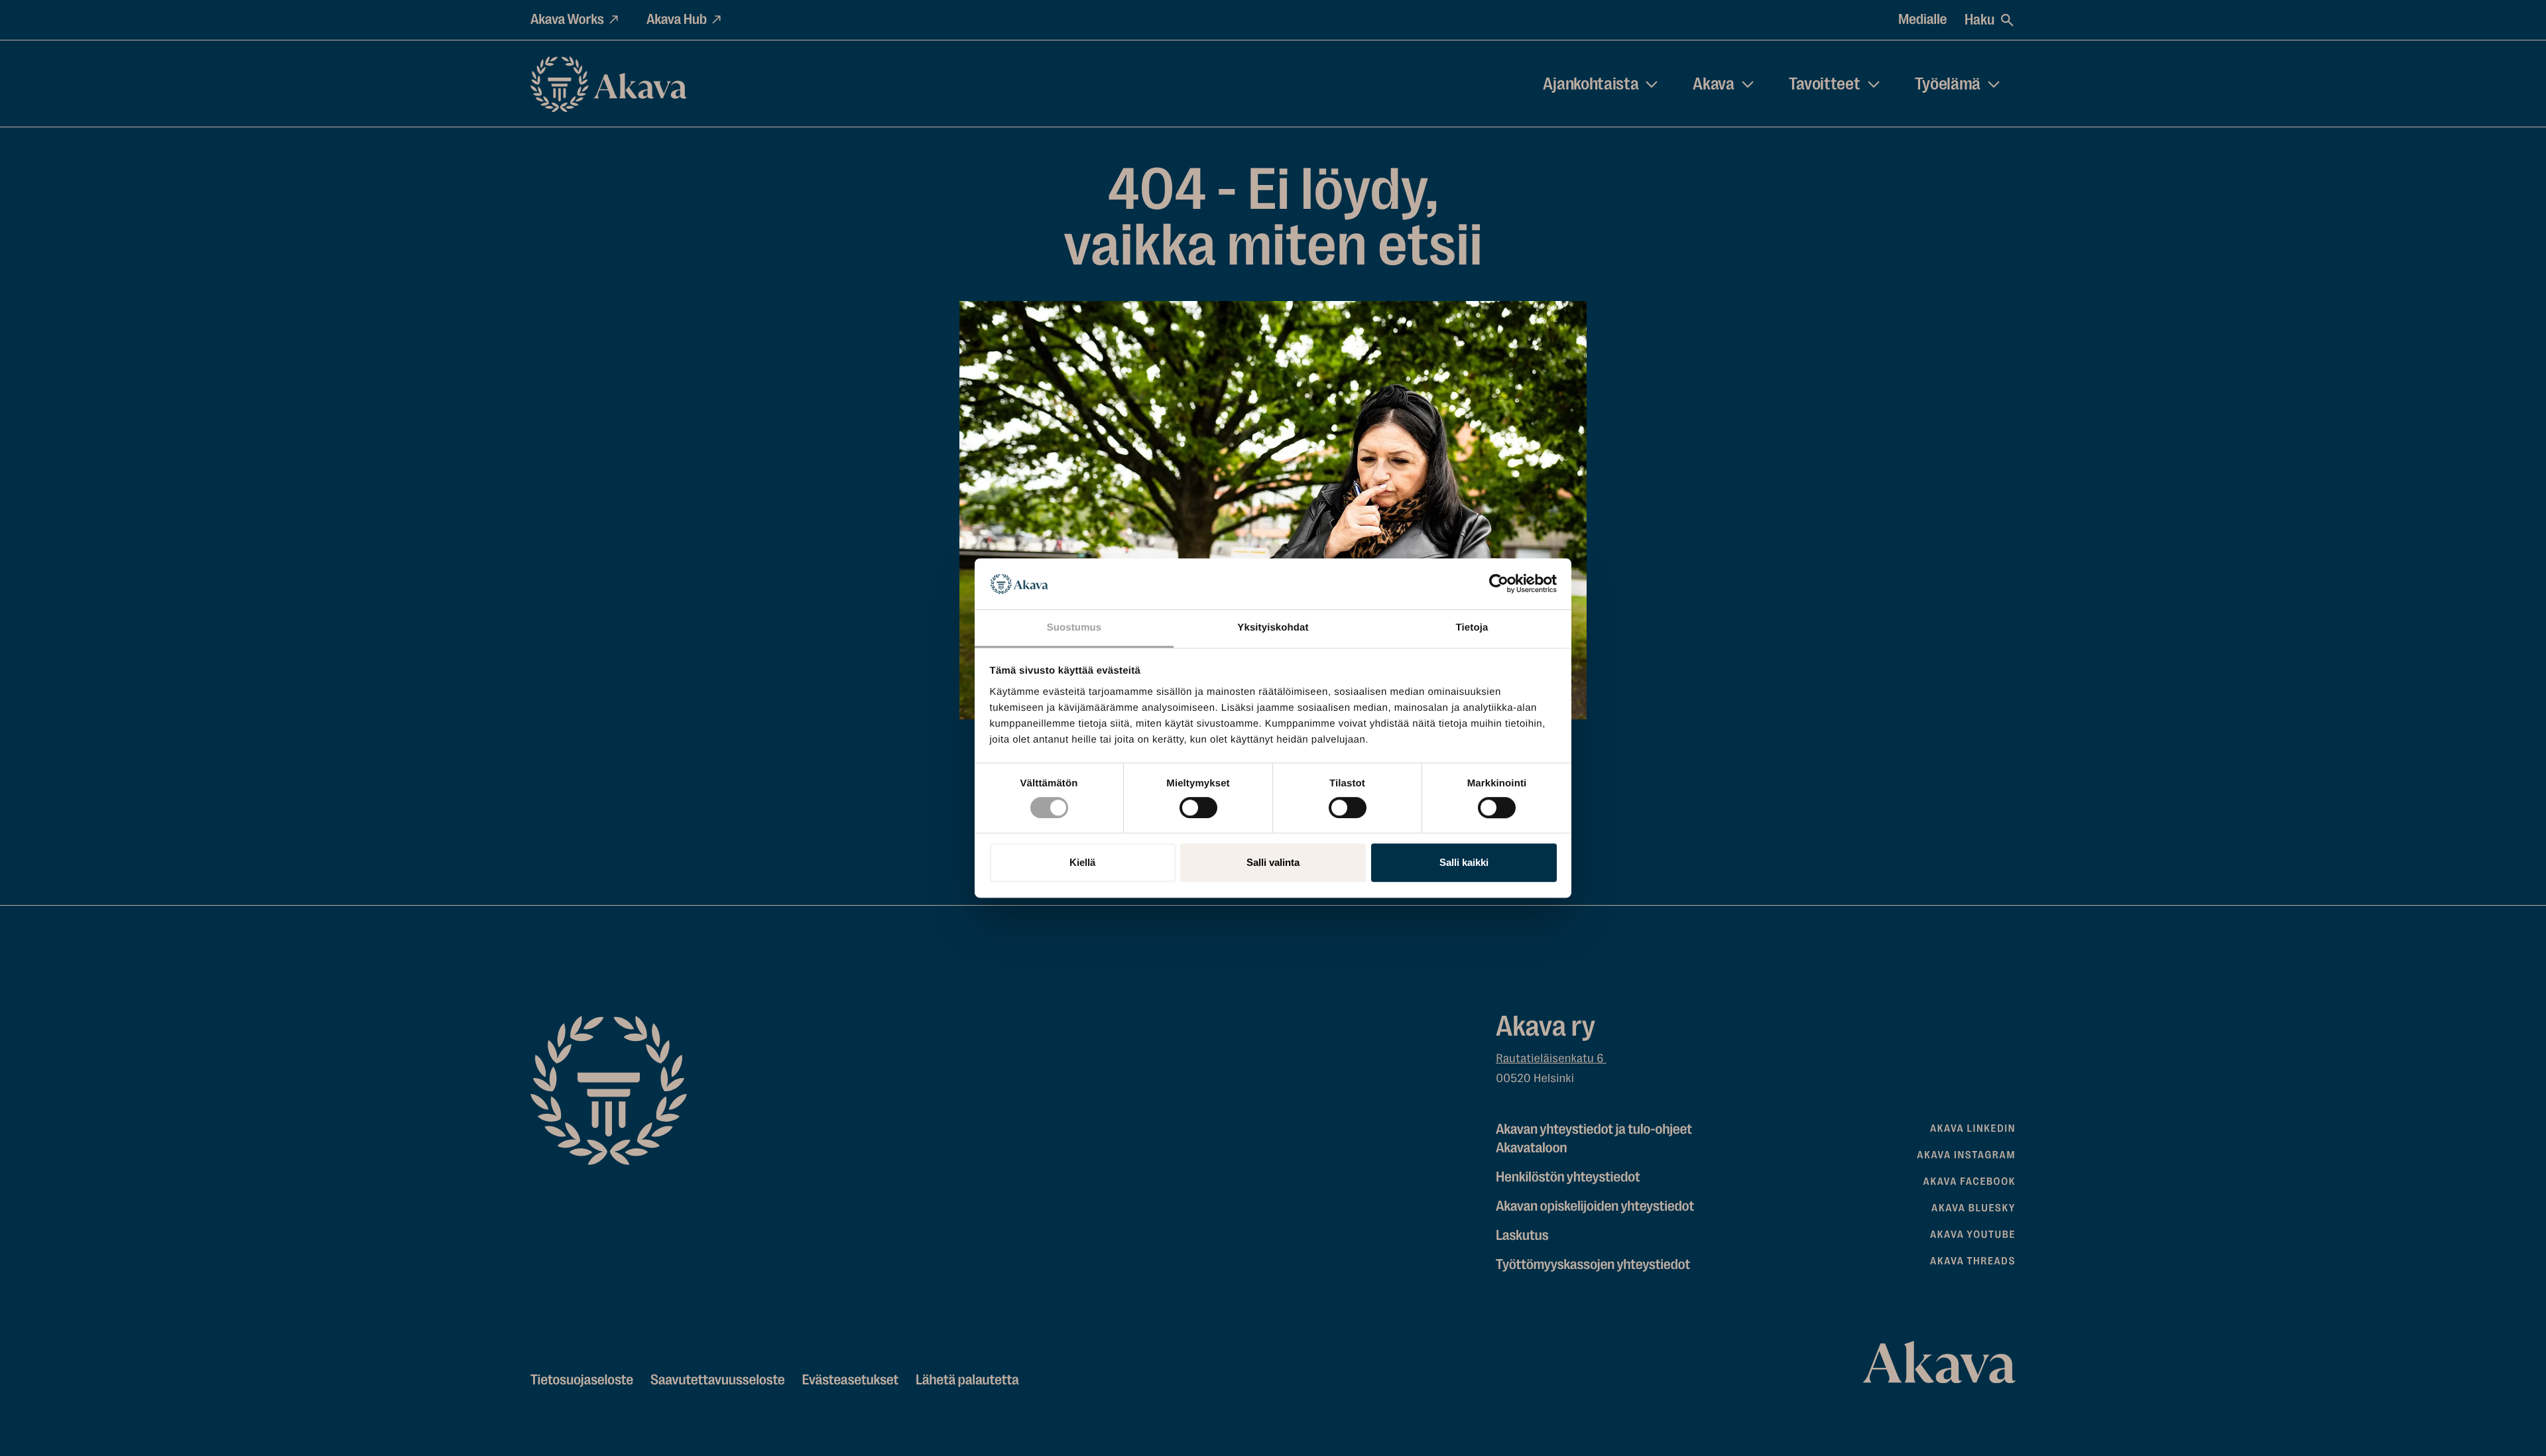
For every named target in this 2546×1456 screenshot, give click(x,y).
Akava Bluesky (1973, 1208)
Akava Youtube (1973, 1235)
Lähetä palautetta (967, 1380)
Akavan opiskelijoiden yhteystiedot (1595, 1206)
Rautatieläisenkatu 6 (1551, 1059)
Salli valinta (1273, 862)
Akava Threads (1973, 1261)
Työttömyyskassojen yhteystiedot (1593, 1265)
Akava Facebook (1970, 1182)
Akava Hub (677, 20)
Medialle (1922, 20)
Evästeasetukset (850, 1380)
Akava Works (567, 20)
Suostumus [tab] (1074, 628)
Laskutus (1522, 1236)
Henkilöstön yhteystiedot (1568, 1177)
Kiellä (1082, 862)
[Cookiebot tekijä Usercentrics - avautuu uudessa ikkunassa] (1499, 584)
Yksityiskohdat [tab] (1273, 628)
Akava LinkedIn (1973, 1128)
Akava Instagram (1966, 1155)
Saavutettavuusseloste (718, 1380)
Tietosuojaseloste (582, 1380)
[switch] (1198, 805)
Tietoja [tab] (1472, 628)
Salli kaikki (1464, 862)
